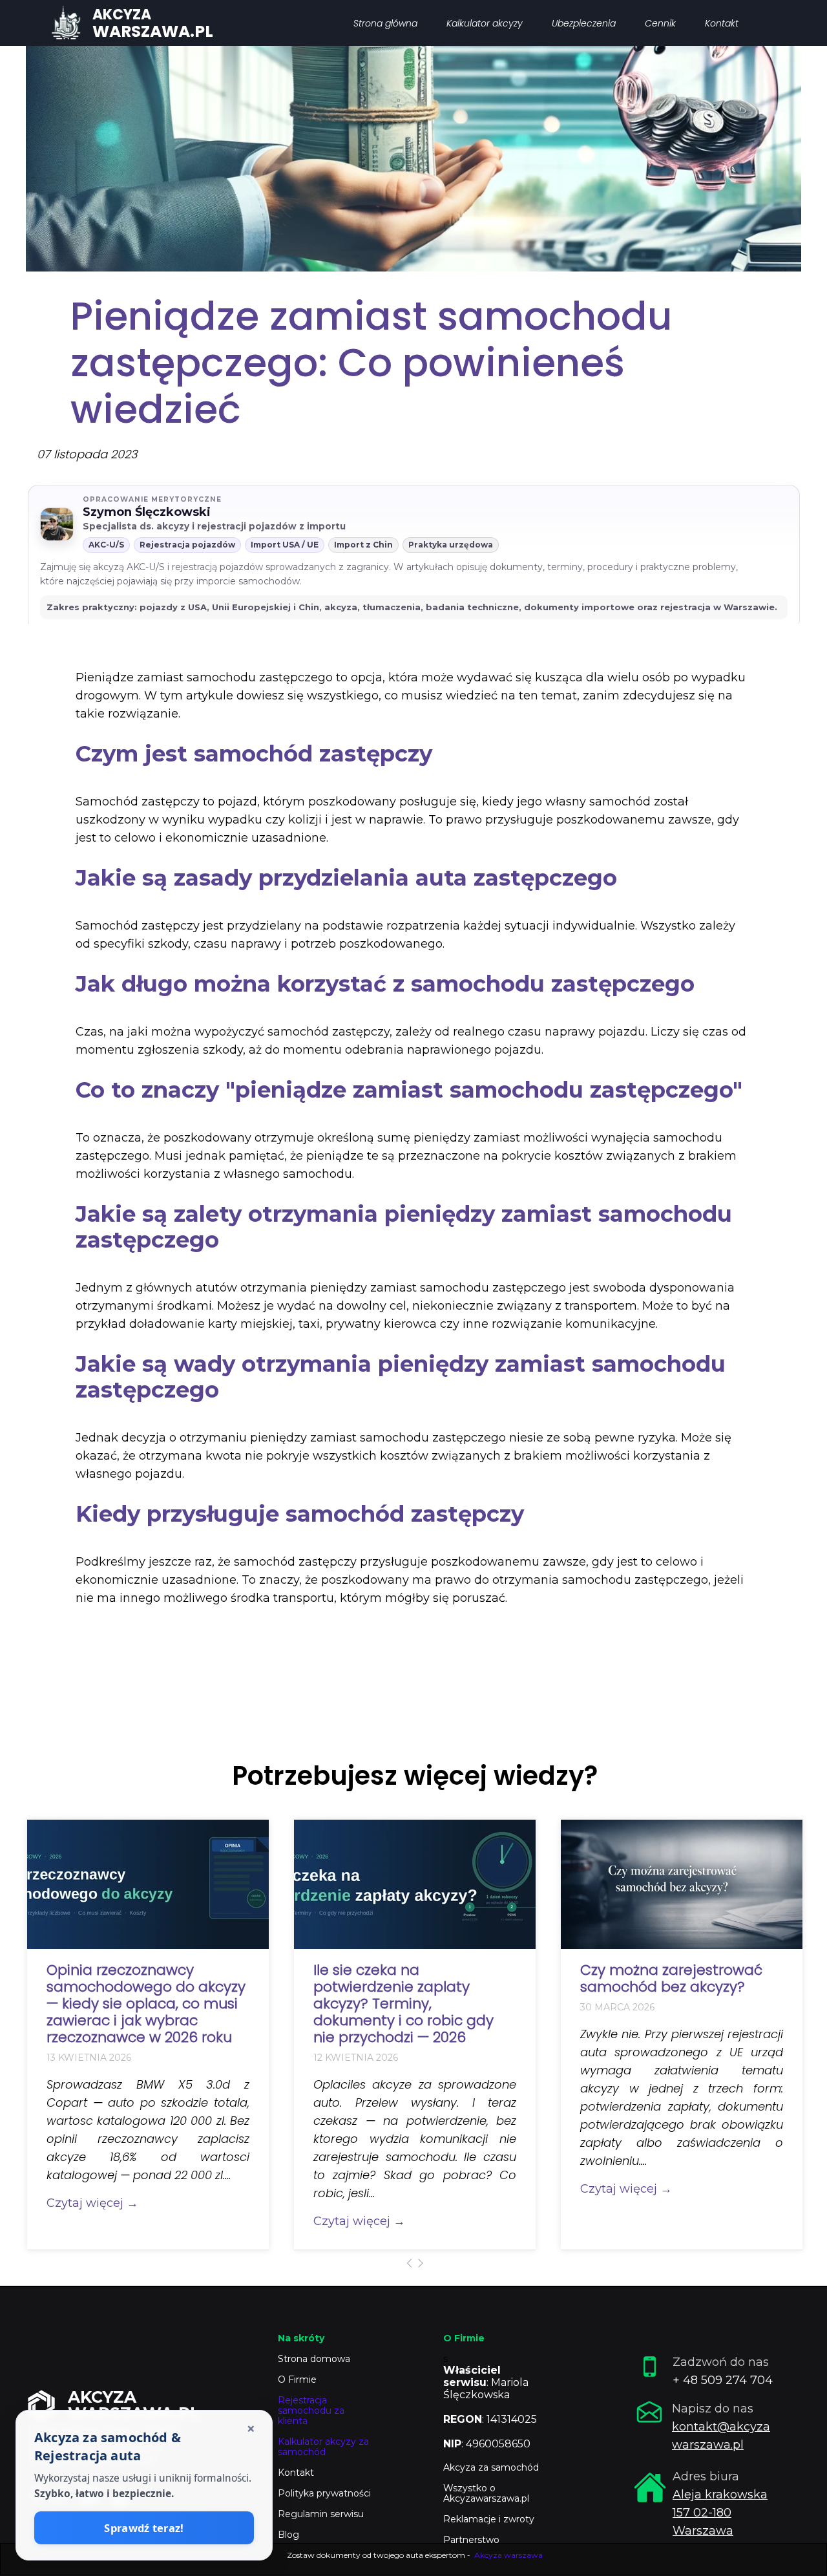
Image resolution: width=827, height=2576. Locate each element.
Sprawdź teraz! (144, 2528)
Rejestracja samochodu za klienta (311, 2411)
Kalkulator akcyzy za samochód (323, 2447)
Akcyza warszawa (508, 2555)
